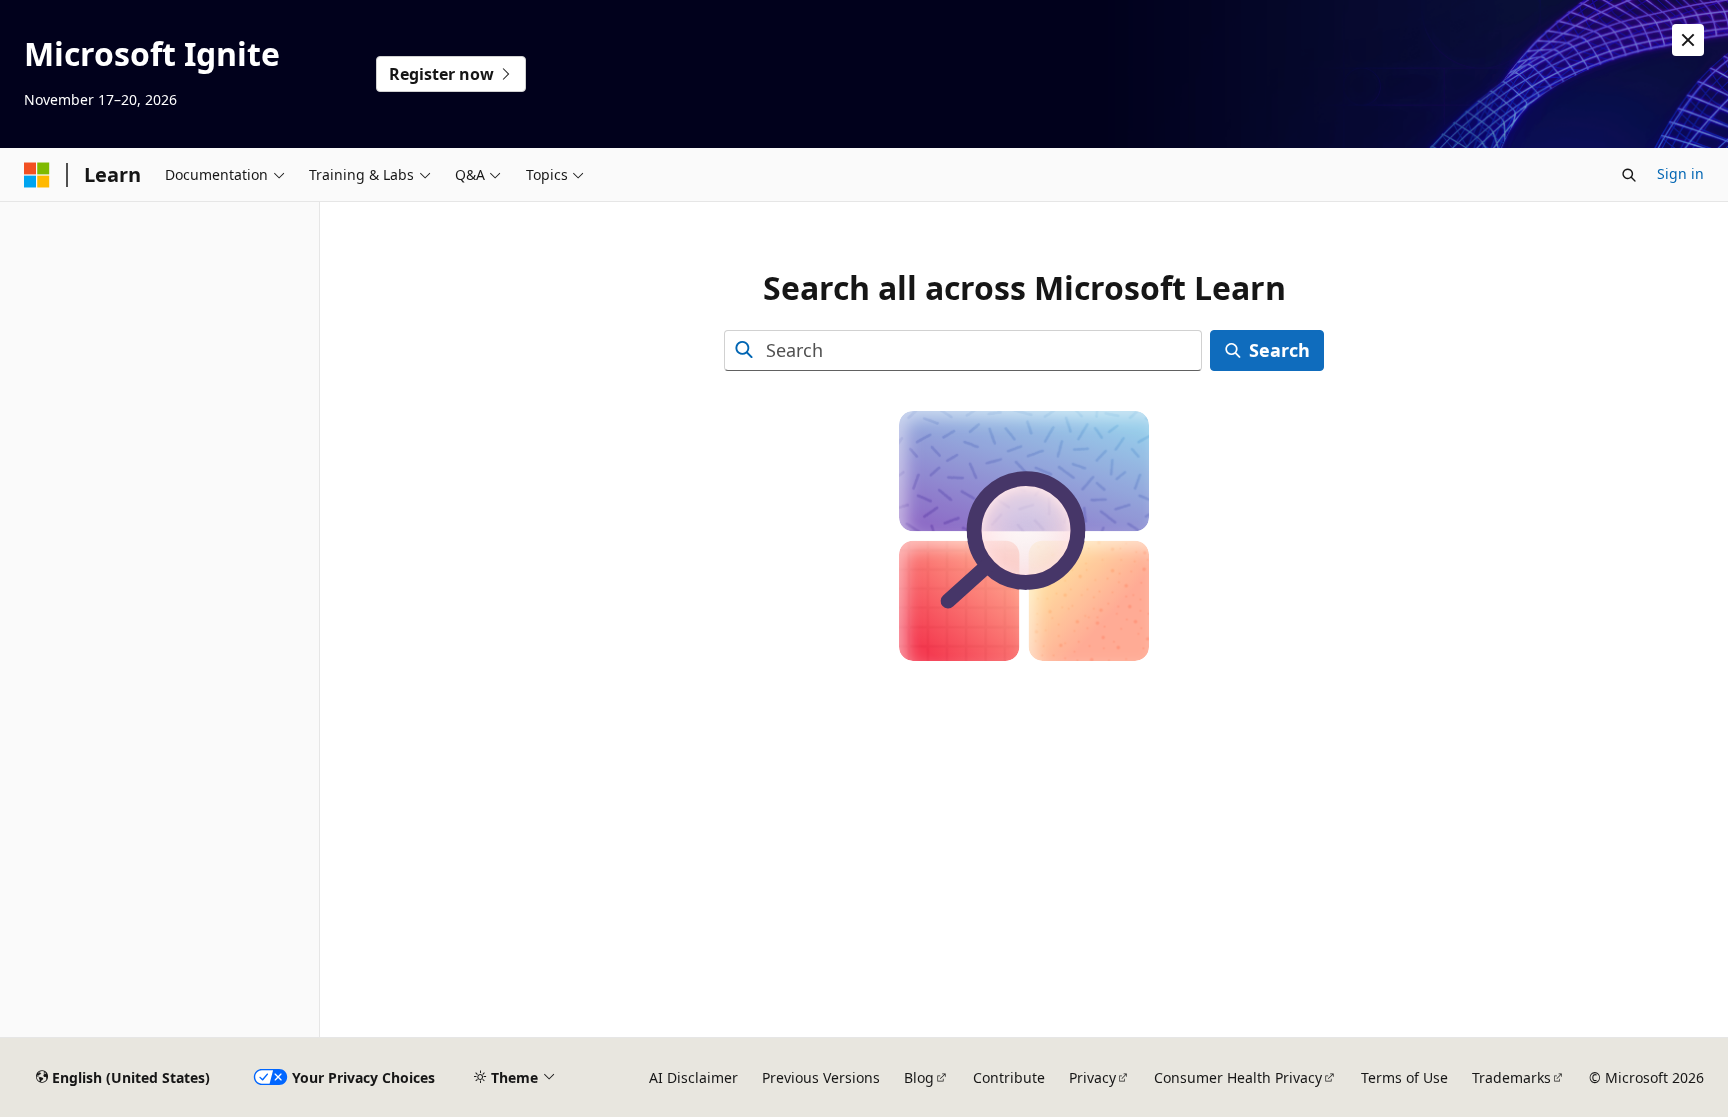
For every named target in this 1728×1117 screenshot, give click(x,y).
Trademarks (1511, 1077)
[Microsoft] (37, 175)
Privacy (1092, 1077)
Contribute (1009, 1077)
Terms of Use (1404, 1077)
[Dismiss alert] (1688, 40)
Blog (919, 1077)
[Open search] (1629, 175)
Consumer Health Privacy (1238, 1077)
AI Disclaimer (693, 1077)
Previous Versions (821, 1077)
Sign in (1680, 173)
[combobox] (963, 350)
